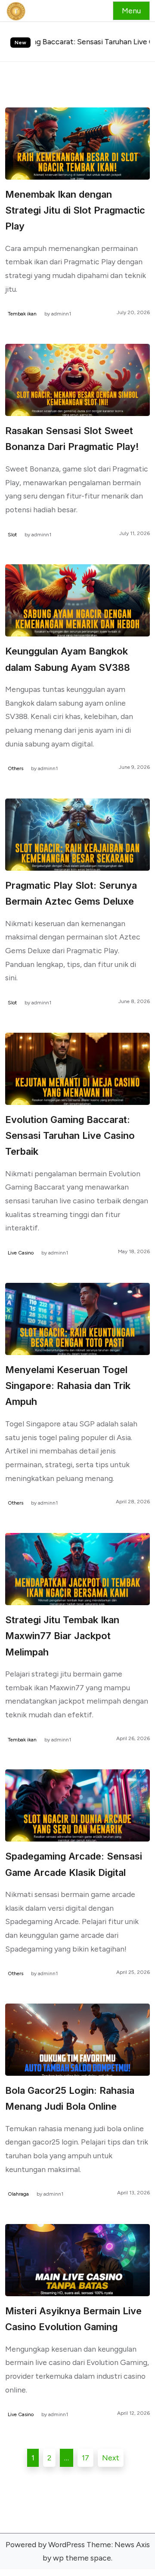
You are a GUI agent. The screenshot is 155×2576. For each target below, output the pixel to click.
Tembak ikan (22, 314)
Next (111, 2458)
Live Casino (21, 1253)
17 (85, 2458)
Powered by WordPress (45, 2544)
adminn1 (61, 314)
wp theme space (82, 2558)
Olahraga (18, 2194)
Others (15, 768)
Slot (12, 535)
